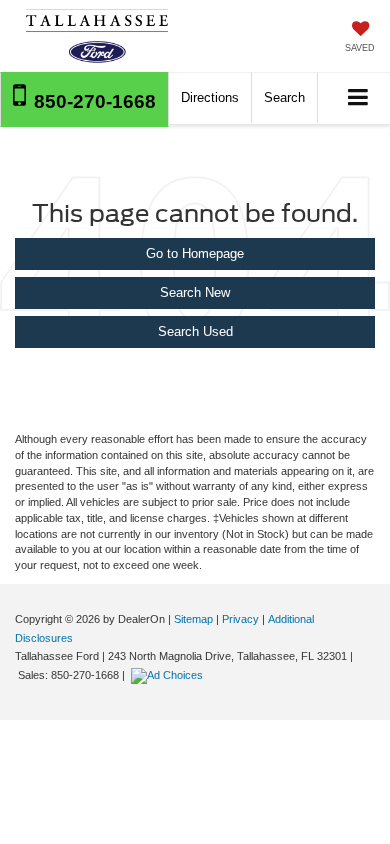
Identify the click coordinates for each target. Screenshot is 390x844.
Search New (195, 292)
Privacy (240, 619)
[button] (84, 99)
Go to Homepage (195, 253)
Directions (210, 97)
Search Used (195, 331)
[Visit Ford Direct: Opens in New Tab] (169, 675)
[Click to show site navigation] (358, 98)
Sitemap (193, 619)
